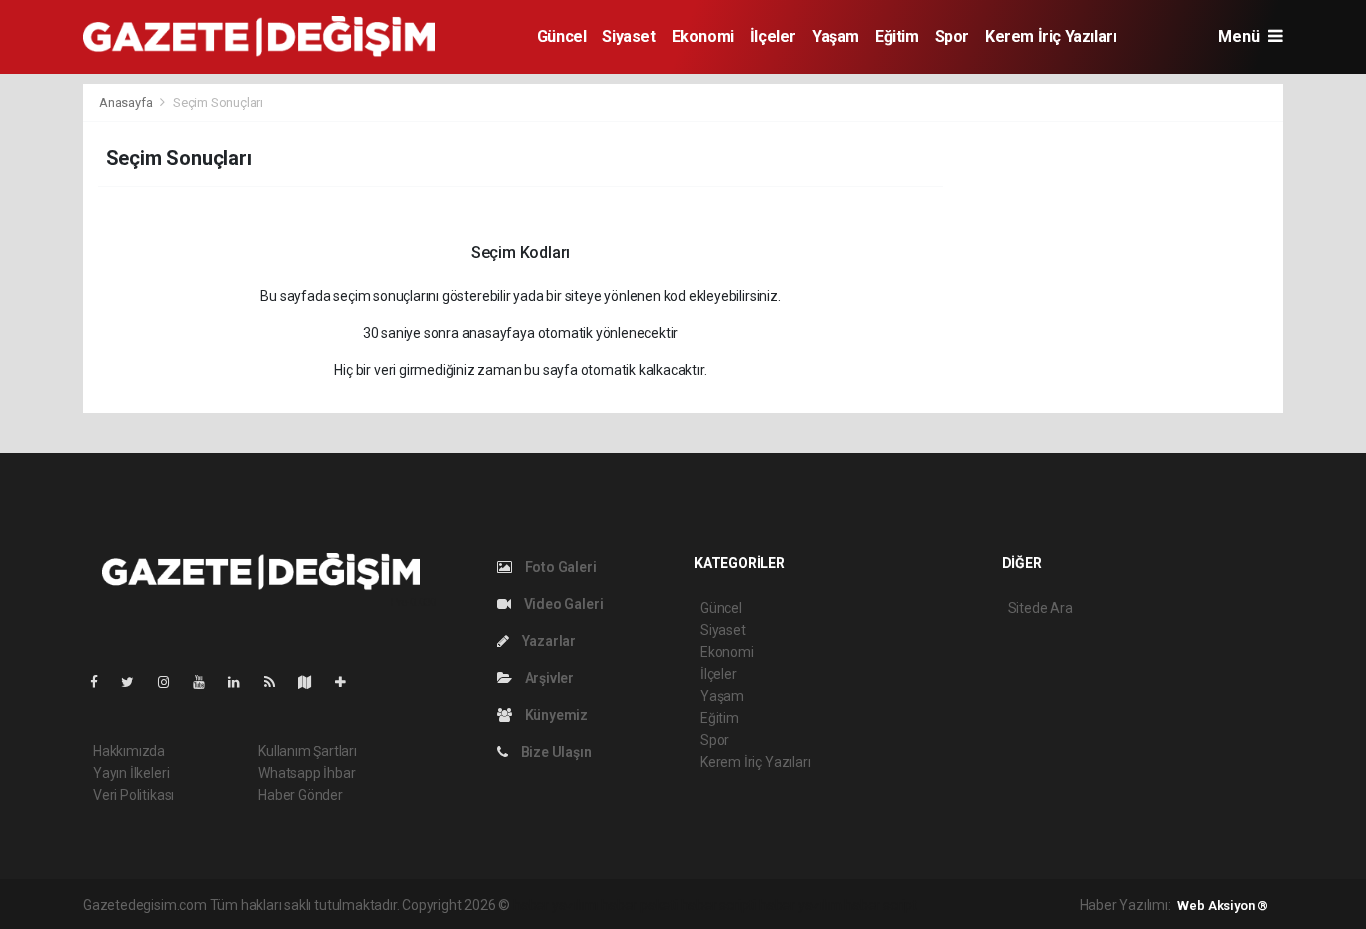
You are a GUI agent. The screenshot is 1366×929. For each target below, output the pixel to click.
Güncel (562, 36)
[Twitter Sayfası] (135, 682)
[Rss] (277, 682)
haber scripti (719, 905)
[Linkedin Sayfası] (242, 682)
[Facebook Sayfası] (102, 682)
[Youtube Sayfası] (207, 682)
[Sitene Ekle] (348, 682)
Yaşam (835, 36)
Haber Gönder (300, 795)
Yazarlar (547, 641)
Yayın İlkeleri (131, 773)
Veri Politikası (133, 795)
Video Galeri (562, 604)
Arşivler (548, 678)
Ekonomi (703, 36)
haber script (880, 905)
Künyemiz (555, 715)
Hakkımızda (129, 751)
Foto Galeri (559, 567)
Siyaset (628, 36)
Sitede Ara (1040, 608)
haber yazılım (800, 905)
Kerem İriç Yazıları (1050, 36)
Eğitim (897, 36)
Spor (952, 36)
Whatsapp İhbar (306, 773)
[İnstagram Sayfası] (172, 682)
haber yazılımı (555, 905)
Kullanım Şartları (307, 751)
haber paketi (639, 905)
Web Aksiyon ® (1222, 905)
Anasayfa (127, 102)
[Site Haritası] (313, 682)
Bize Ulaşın (555, 752)
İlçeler (773, 36)
